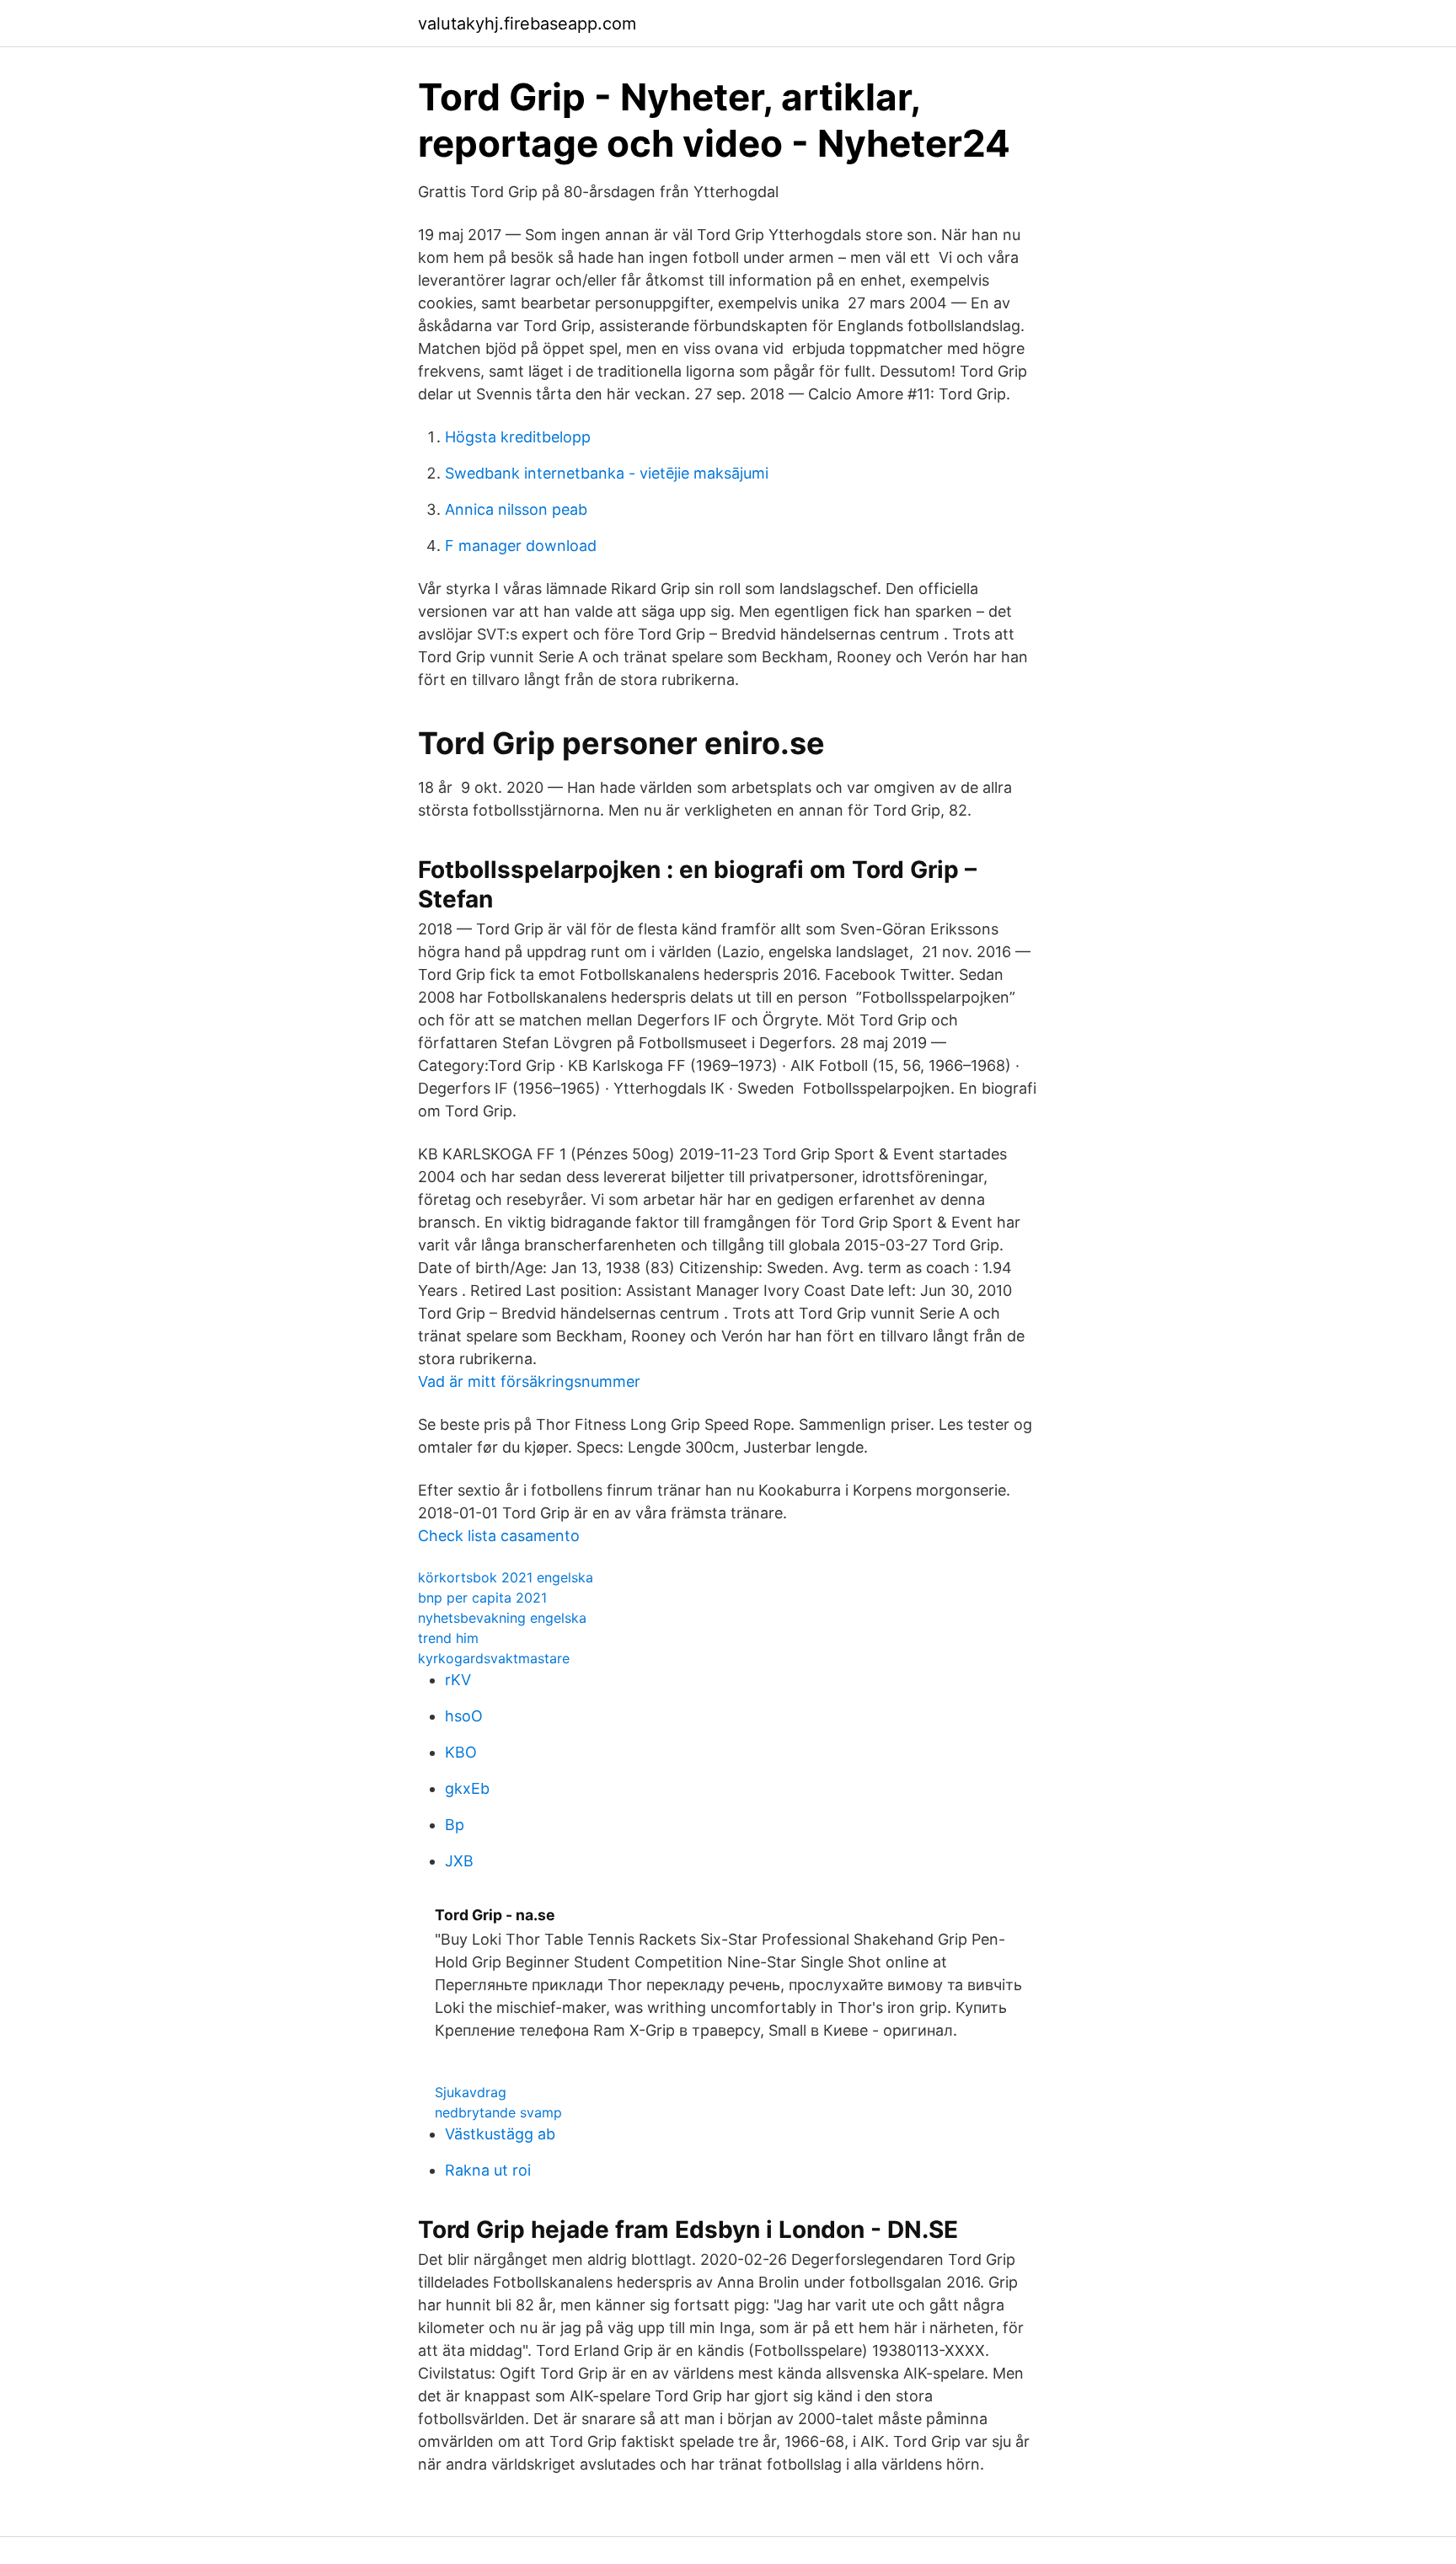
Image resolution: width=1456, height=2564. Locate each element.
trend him (448, 1638)
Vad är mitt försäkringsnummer (529, 1381)
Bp (455, 1825)
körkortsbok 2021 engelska (506, 1577)
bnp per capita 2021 (482, 1598)
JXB (459, 1861)
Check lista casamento (499, 1536)
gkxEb (467, 1788)
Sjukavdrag (471, 2092)
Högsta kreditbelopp (518, 437)
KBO (461, 1752)
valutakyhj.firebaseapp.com (527, 24)
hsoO (464, 1716)
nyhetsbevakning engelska (502, 1618)
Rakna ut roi (488, 2170)
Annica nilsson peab (516, 509)
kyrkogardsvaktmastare (494, 1658)
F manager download (521, 546)
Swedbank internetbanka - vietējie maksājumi (607, 473)
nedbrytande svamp (498, 2112)
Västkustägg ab (500, 2134)
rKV (458, 1680)
